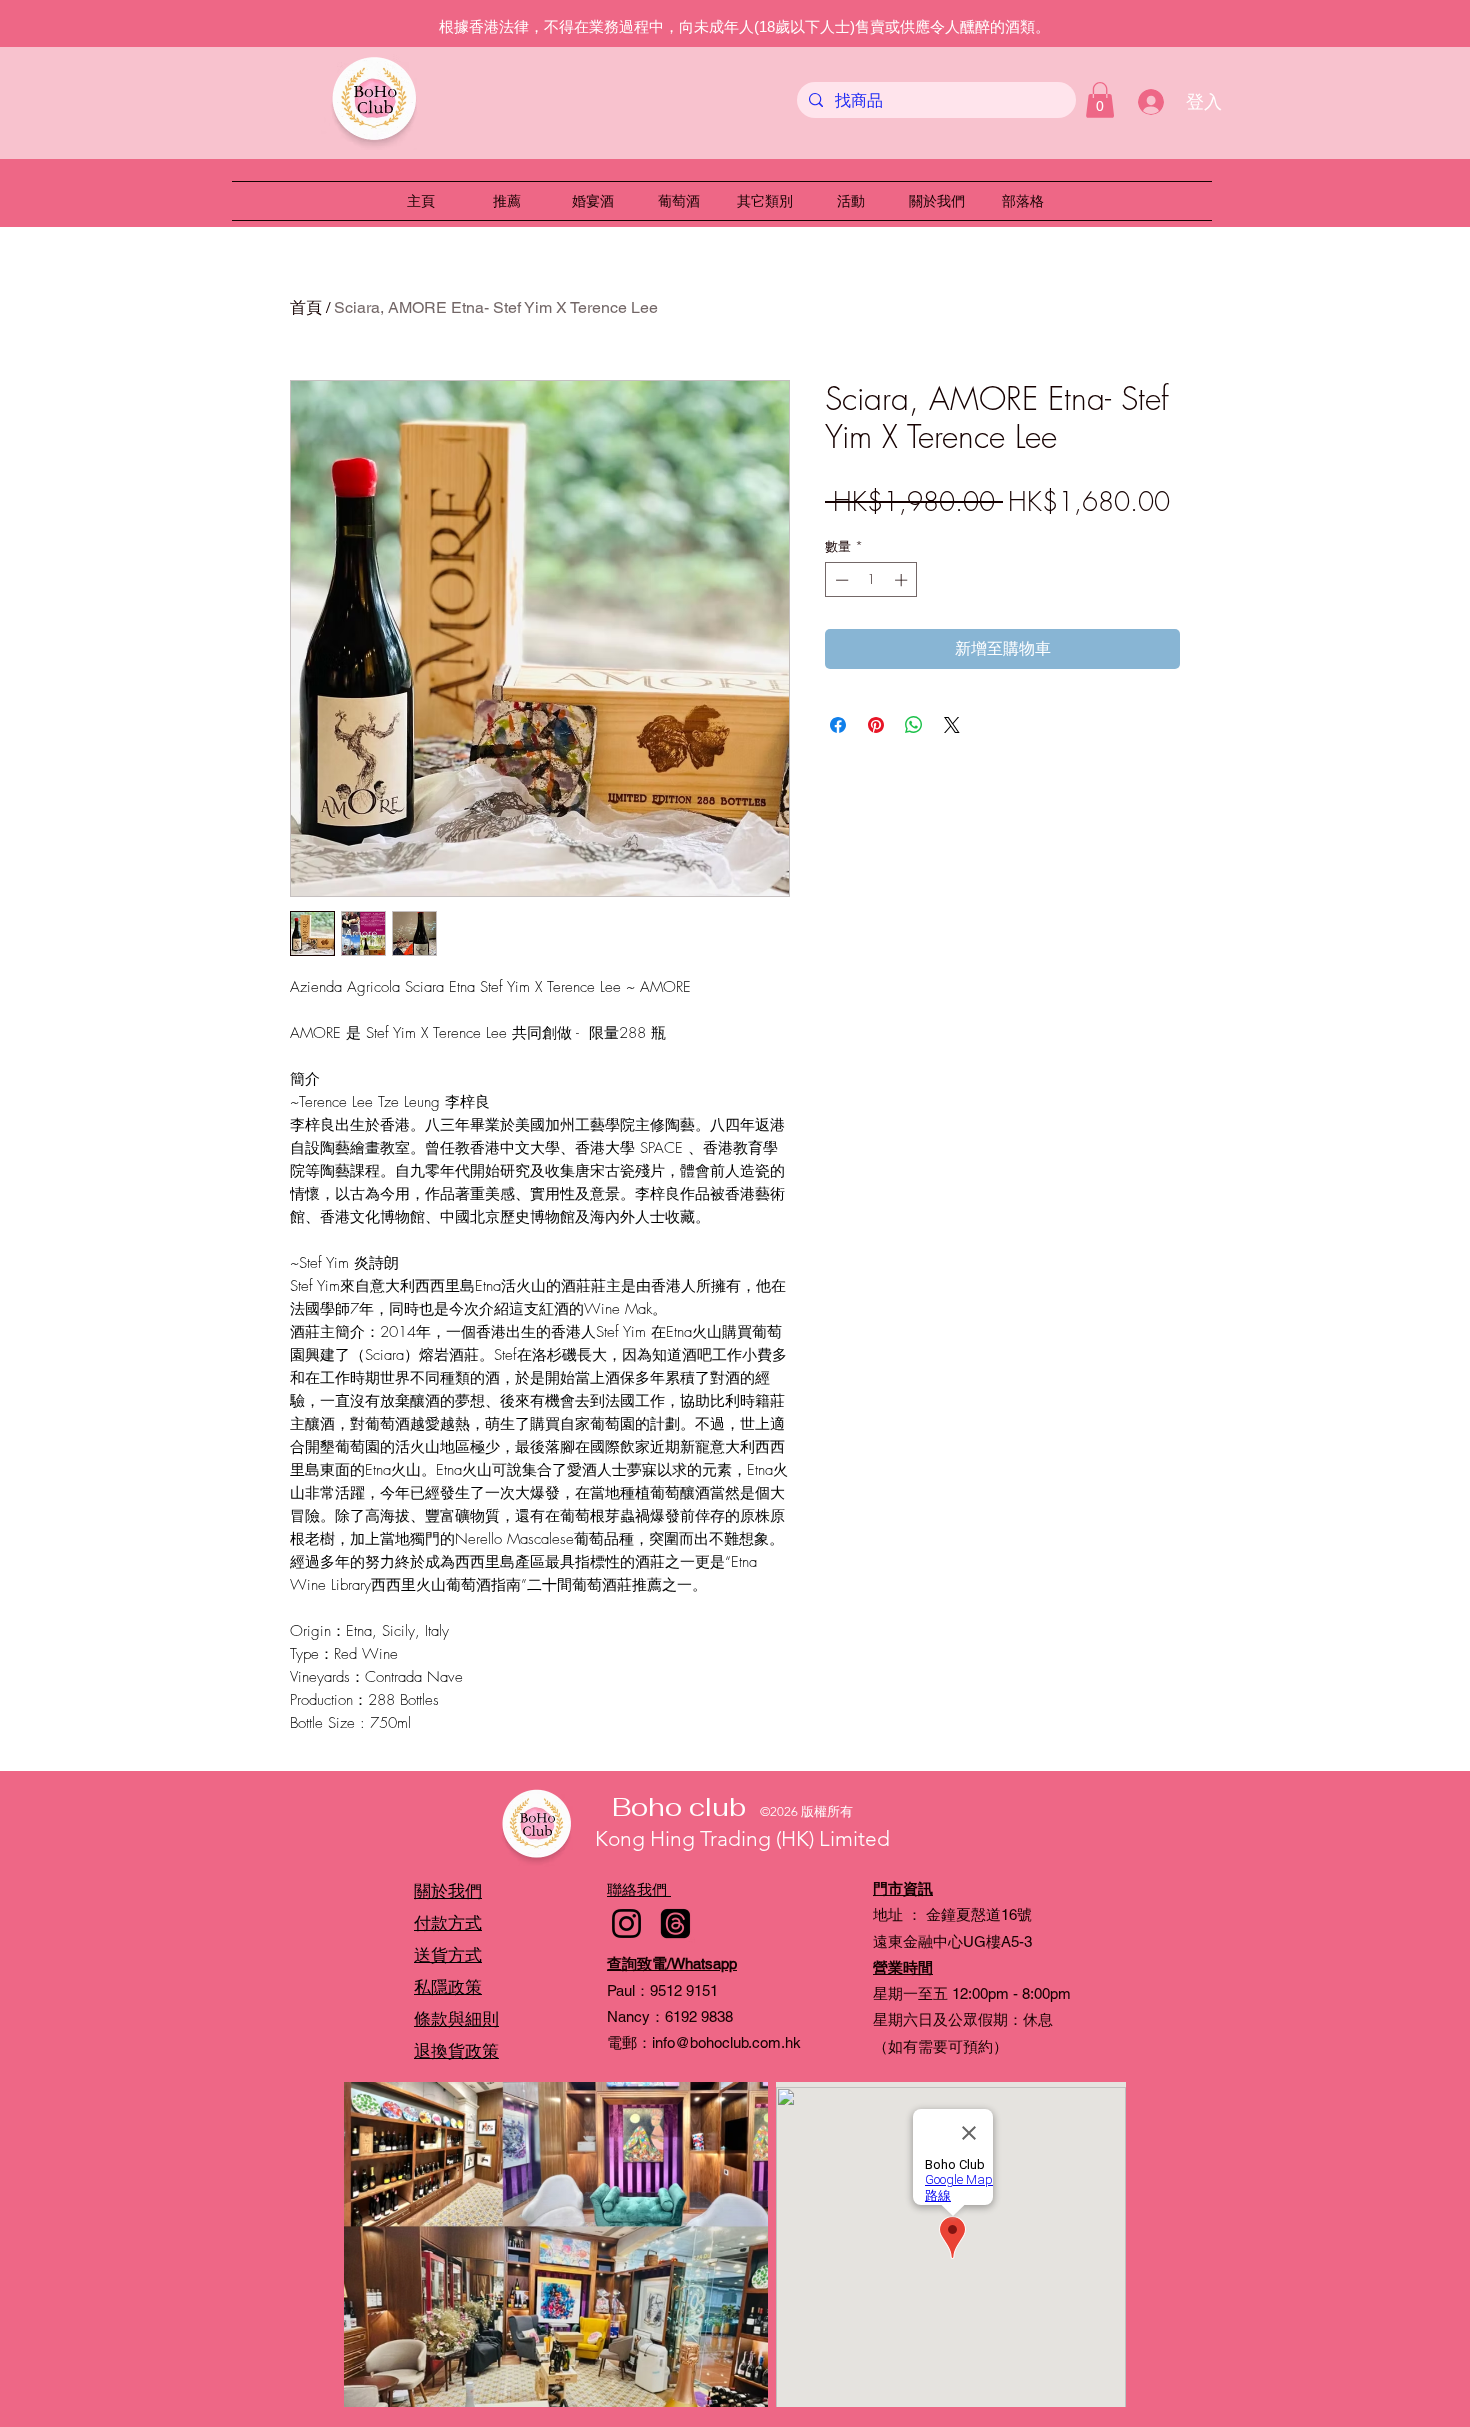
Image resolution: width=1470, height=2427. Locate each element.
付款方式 (448, 1923)
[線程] (675, 1923)
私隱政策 (448, 1987)
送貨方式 (448, 1955)
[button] (1100, 100)
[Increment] (903, 580)
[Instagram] (626, 1923)
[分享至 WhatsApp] (914, 725)
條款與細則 (456, 2019)
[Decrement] (840, 580)
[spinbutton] (871, 580)
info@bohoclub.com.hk (726, 2042)
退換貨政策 (456, 2051)
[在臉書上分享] (838, 725)
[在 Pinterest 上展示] (876, 725)
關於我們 (448, 1891)
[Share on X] (952, 725)
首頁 (306, 307)
